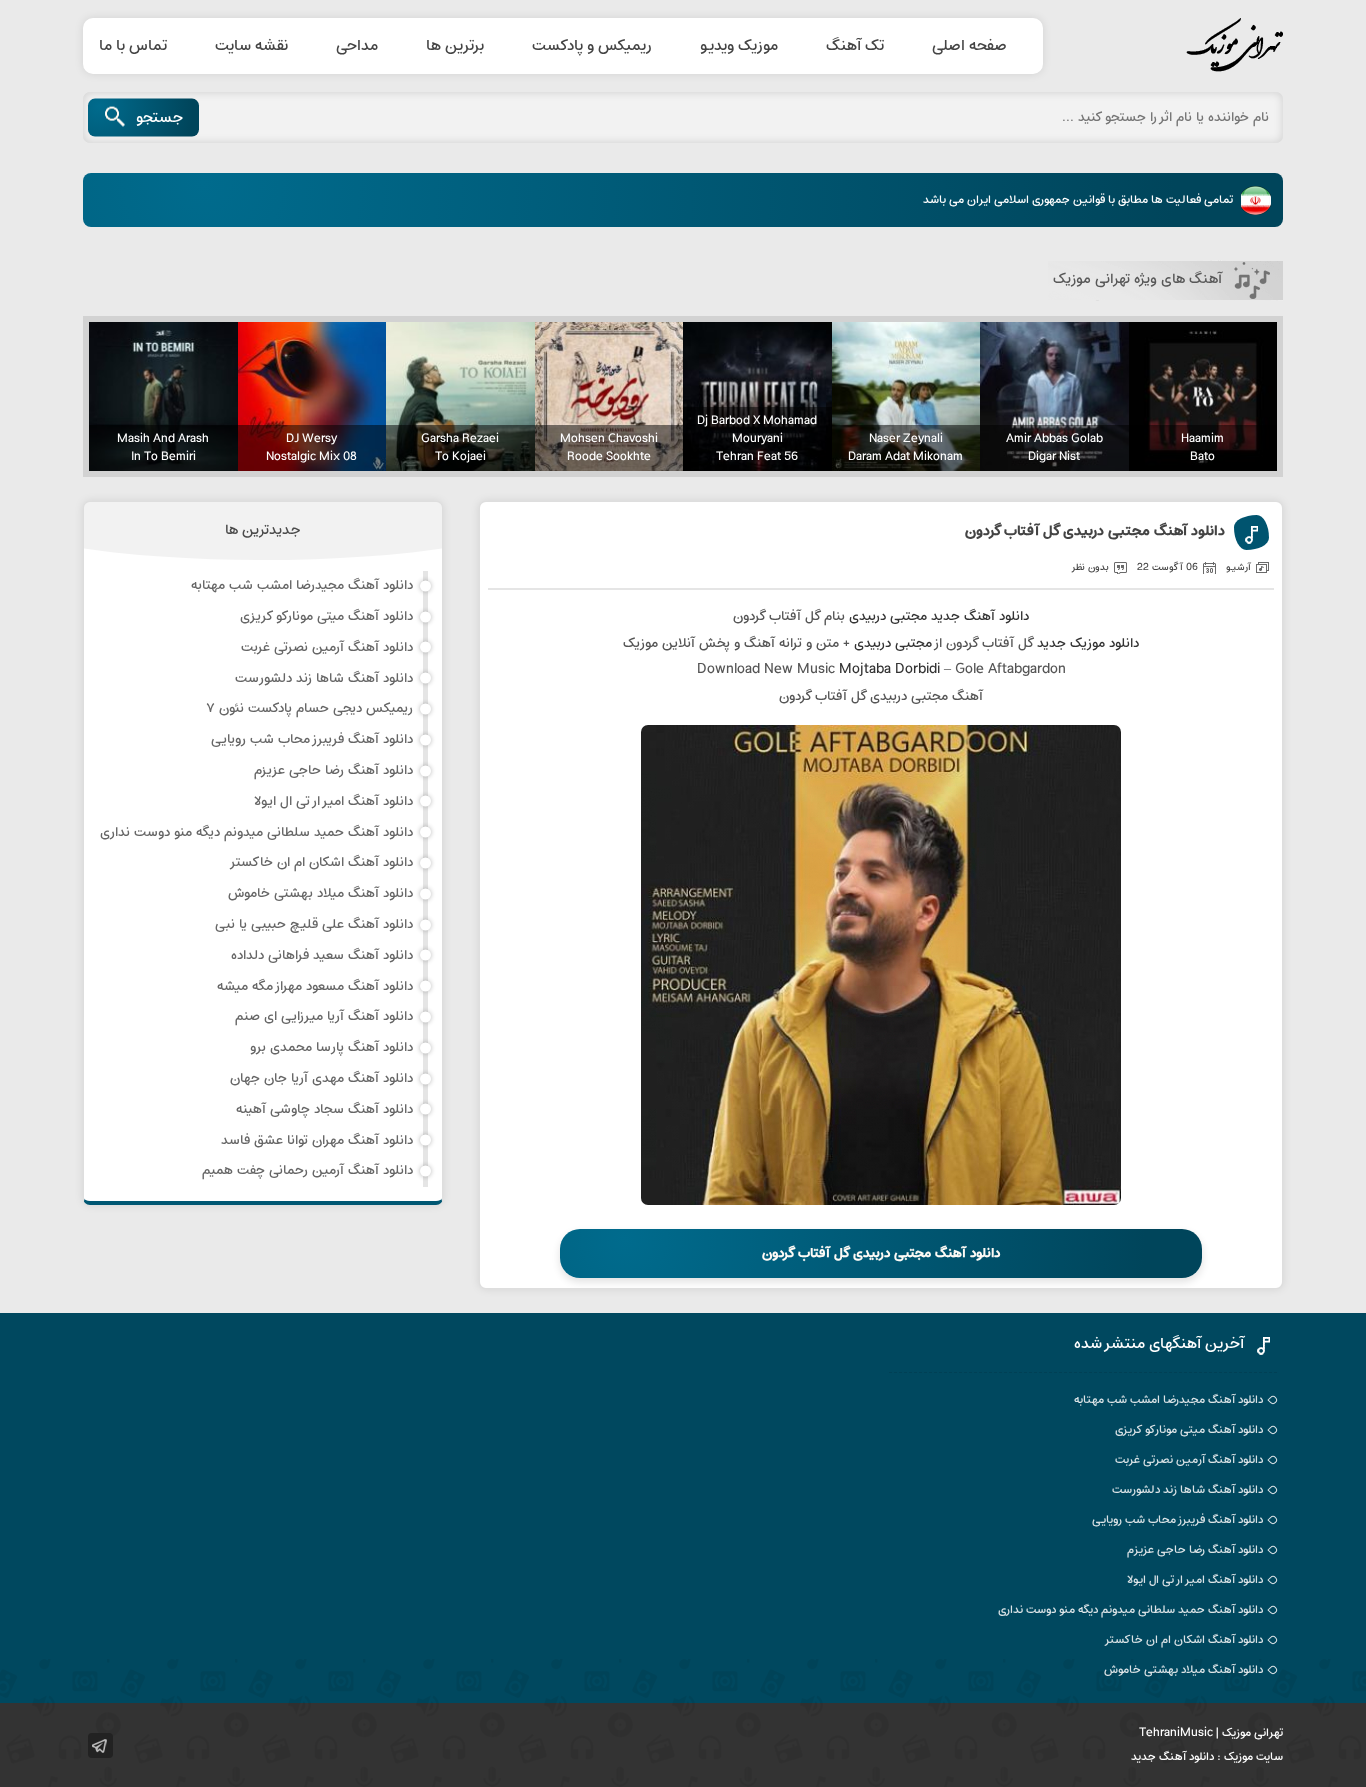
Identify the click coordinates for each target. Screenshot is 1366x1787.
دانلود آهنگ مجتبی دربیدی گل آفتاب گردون (1095, 532)
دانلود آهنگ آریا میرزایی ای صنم (324, 1016)
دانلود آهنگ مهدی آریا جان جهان (321, 1078)
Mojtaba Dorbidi (889, 669)
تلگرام (100, 1745)
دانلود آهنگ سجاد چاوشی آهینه (324, 1109)
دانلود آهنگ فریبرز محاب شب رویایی (312, 739)
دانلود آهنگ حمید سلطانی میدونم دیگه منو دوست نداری (256, 832)
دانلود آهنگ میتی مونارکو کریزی (326, 616)
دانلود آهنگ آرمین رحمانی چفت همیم (307, 1170)
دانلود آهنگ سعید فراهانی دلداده (322, 955)
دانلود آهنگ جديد (980, 616)
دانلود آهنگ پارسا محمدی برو (331, 1047)
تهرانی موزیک (1188, 46)
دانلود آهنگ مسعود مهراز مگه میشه (315, 986)
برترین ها (455, 46)
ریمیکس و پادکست (592, 46)
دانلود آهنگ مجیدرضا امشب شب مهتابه (302, 585)
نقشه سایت (251, 46)
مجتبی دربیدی (888, 616)
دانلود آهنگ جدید (1172, 1757)
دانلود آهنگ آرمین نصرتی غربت (327, 647)
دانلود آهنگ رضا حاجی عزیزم (333, 770)
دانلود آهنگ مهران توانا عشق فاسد (317, 1140)
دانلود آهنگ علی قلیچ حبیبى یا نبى (314, 924)
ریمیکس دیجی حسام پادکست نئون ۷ (309, 708)
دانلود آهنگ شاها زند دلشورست (324, 678)
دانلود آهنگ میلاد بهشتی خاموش (320, 893)
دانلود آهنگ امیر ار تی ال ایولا (333, 801)
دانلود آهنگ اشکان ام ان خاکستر (321, 862)
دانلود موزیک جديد (1088, 643)
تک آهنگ (855, 46)
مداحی (357, 46)
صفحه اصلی (969, 46)
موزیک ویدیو (739, 46)
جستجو (159, 118)
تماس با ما (133, 46)
